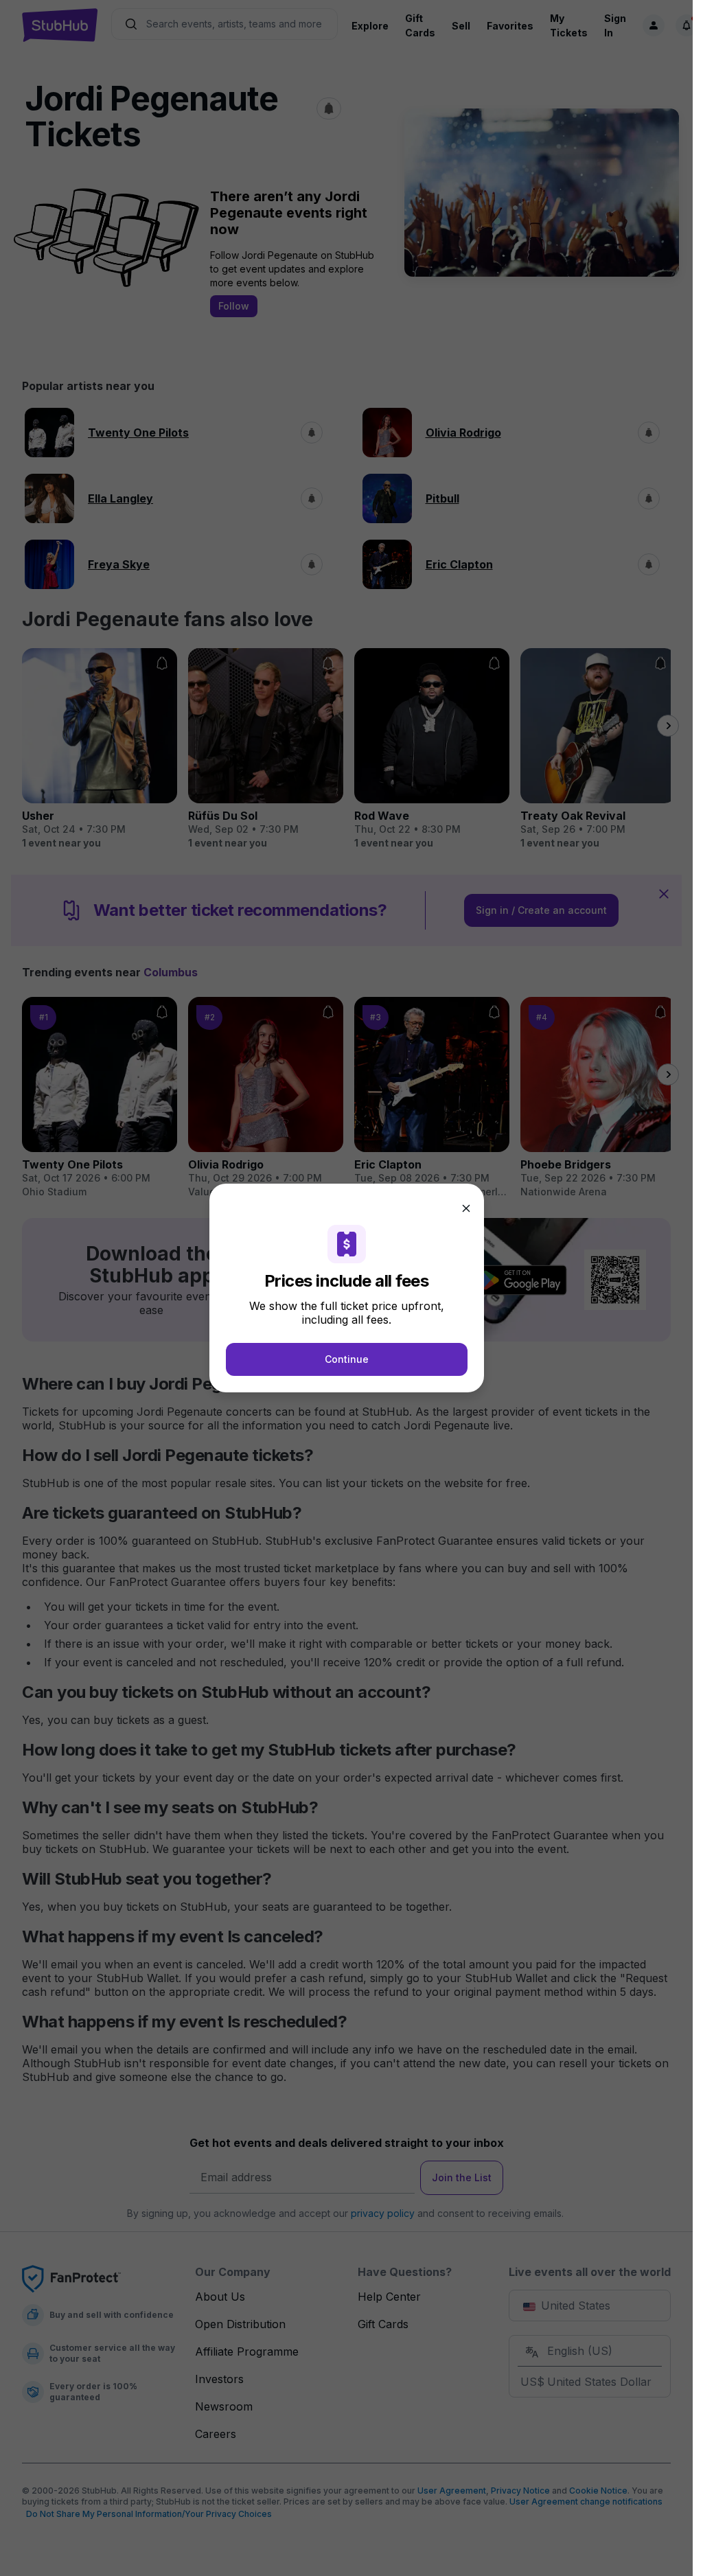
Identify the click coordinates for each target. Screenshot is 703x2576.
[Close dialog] (466, 1208)
